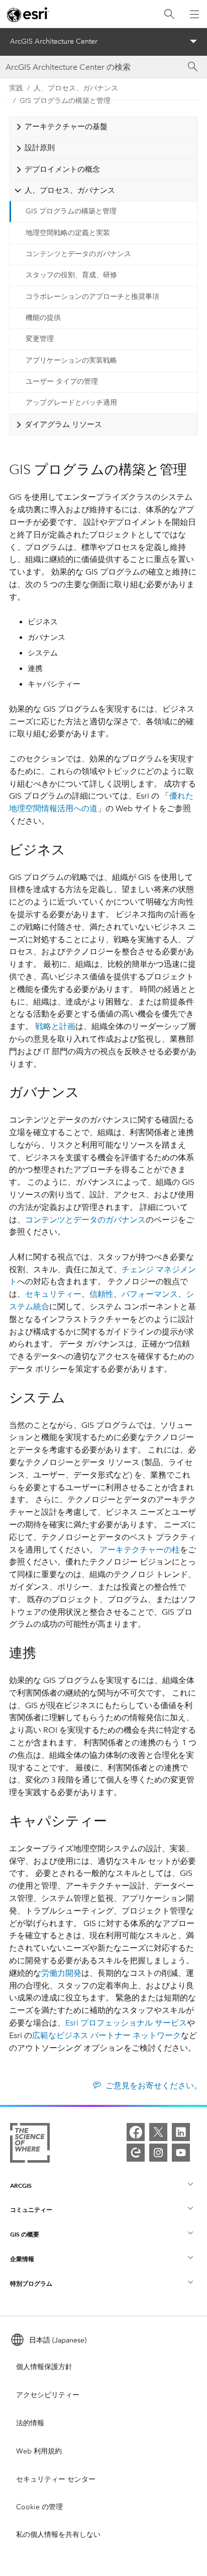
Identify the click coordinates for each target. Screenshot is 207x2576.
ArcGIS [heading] (21, 2186)
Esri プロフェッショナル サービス (126, 2023)
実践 (16, 88)
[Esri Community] (136, 2153)
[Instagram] (158, 2153)
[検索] (169, 14)
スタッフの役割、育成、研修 (71, 275)
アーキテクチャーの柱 (140, 1550)
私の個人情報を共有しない (58, 2535)
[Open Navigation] (194, 14)
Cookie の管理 (39, 2507)
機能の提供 (43, 318)
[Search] (193, 67)
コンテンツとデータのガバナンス (78, 254)
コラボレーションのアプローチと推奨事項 (92, 297)
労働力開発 (61, 1973)
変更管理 (40, 339)
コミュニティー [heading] (31, 2210)
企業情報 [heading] (22, 2259)
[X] (158, 2132)
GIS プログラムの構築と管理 (65, 101)
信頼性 (101, 1294)
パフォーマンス (150, 1294)
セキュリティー (53, 1294)
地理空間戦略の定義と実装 (68, 233)
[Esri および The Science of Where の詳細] (30, 2145)
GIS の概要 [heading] (25, 2234)
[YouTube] (181, 2153)
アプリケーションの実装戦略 (71, 360)
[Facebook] (136, 2132)
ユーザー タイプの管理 (62, 381)
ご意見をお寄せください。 (153, 2086)
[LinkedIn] (181, 2132)
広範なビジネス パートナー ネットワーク (107, 2035)
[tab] (103, 127)
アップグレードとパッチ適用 (71, 403)
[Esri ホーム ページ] (28, 15)
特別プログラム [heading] (31, 2283)
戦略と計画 (55, 1026)
